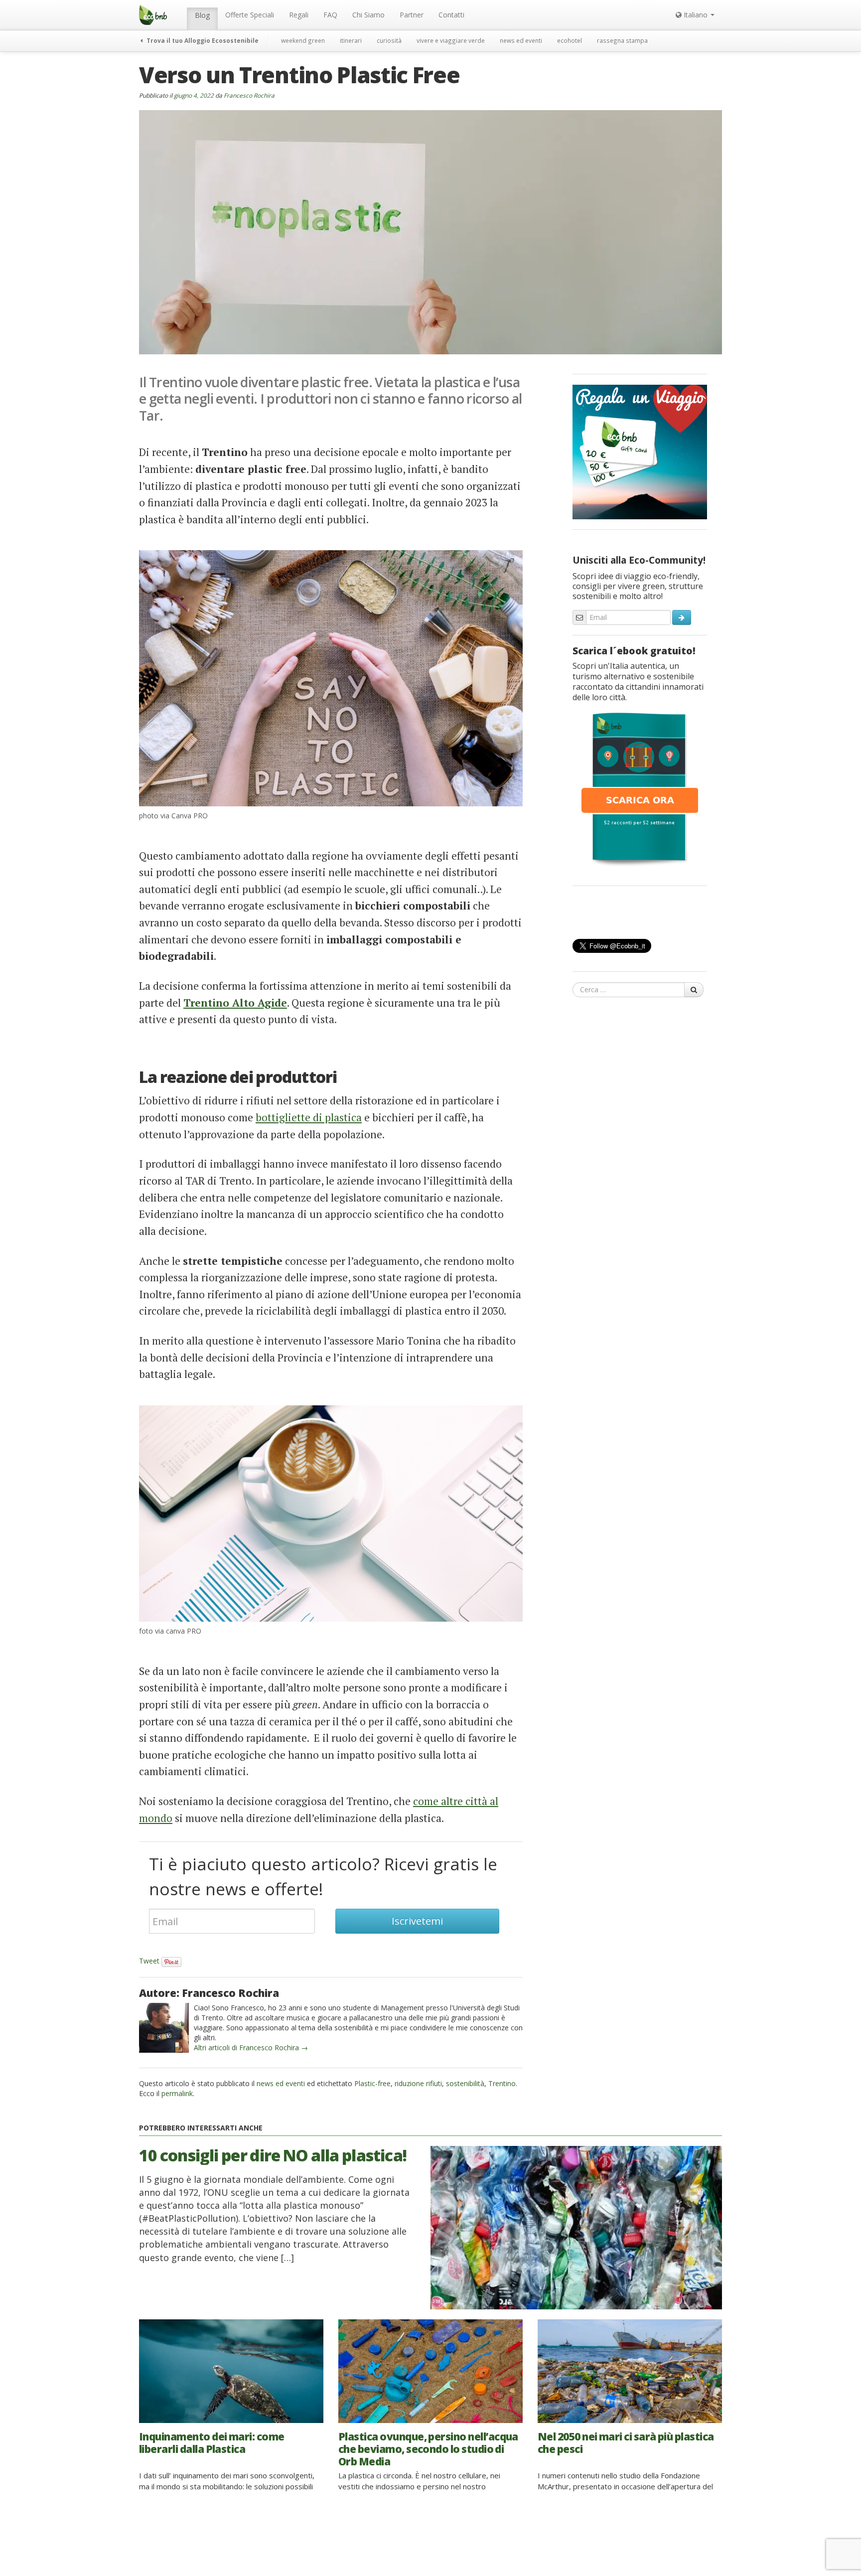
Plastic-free (372, 2083)
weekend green (303, 40)
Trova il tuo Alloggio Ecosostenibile (202, 40)
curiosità (389, 40)
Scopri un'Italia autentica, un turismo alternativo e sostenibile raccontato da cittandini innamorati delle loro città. (638, 682)
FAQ (330, 15)
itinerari (351, 40)
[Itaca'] (640, 788)
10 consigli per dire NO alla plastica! (273, 2155)
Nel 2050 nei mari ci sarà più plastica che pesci (626, 2443)
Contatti (451, 15)
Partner (412, 15)
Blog (202, 15)
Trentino (502, 2083)
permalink (177, 2093)
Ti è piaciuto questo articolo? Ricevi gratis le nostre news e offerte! (323, 1876)
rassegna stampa (622, 40)
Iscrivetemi (417, 1921)
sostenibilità (465, 2083)
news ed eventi (521, 40)
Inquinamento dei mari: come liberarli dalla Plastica (212, 2443)
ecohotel (570, 40)
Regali (299, 15)
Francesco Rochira (249, 95)
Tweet (149, 1961)
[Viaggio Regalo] (640, 451)
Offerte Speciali (250, 15)
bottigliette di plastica (309, 1117)
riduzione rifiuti (418, 2083)
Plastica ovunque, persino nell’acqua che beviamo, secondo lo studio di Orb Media (428, 2449)
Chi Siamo (368, 15)
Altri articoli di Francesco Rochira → (251, 2047)
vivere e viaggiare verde (451, 40)
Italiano (696, 15)
